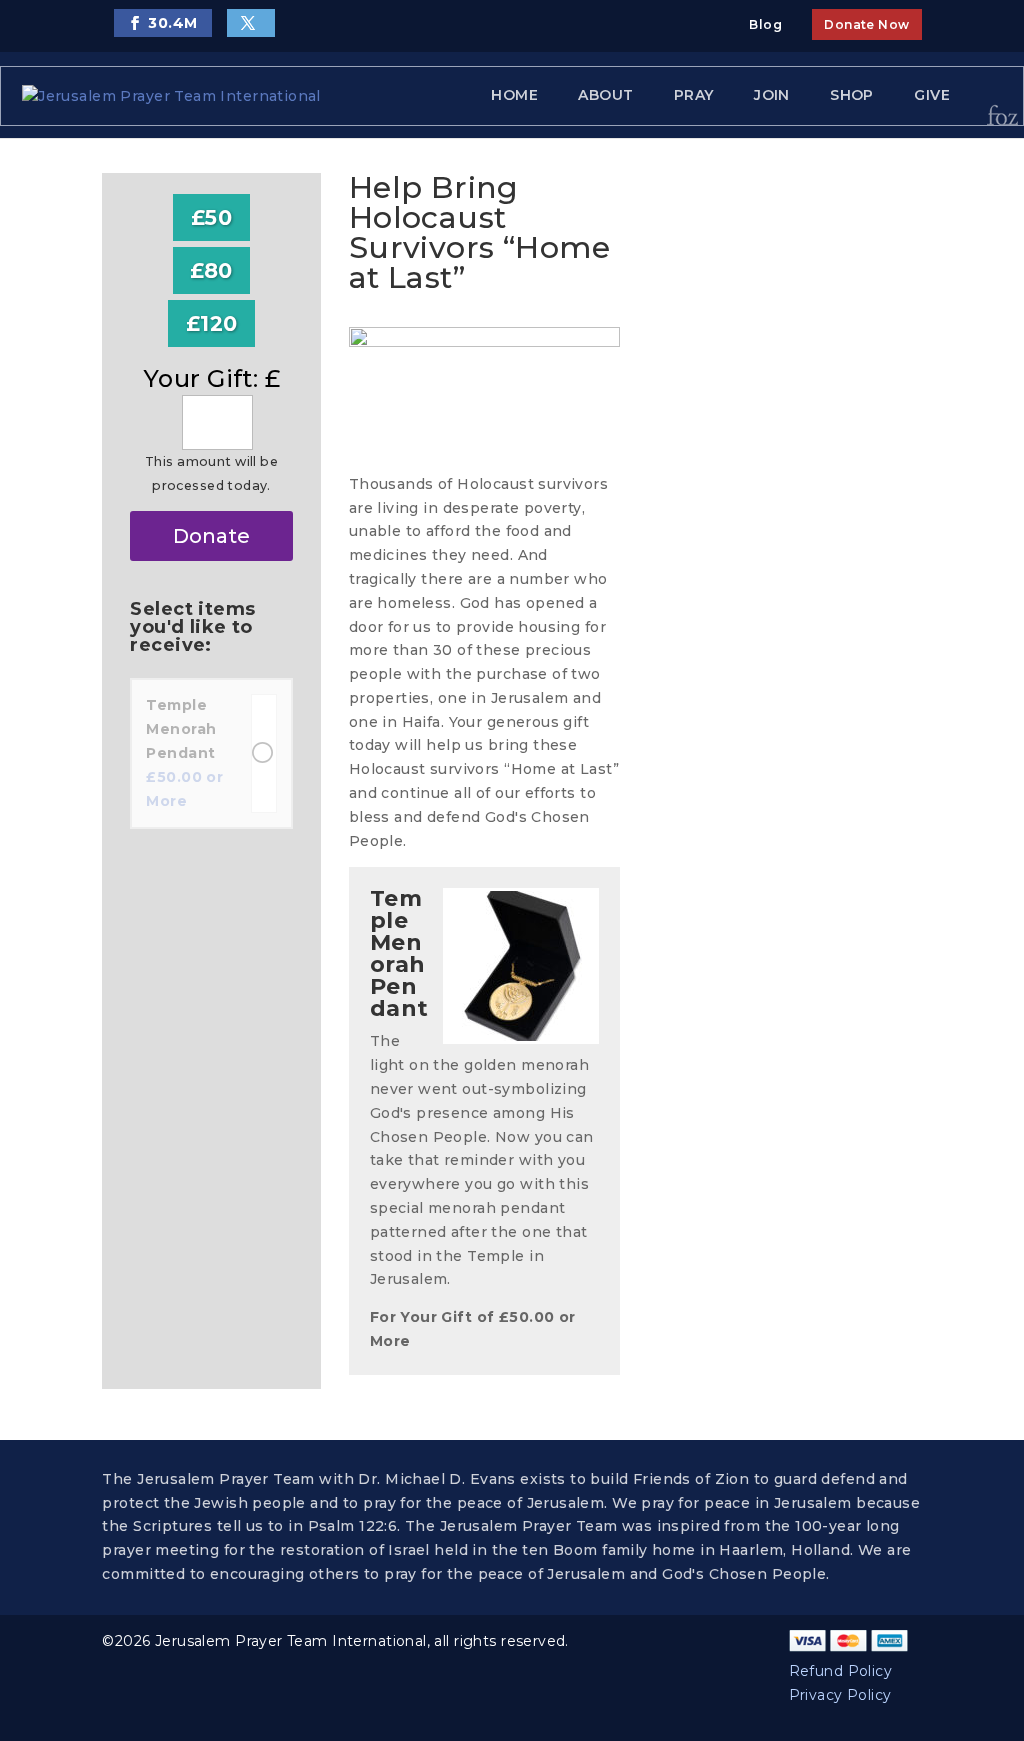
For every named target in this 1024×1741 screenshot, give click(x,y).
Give (932, 95)
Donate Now (866, 24)
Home (514, 95)
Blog (765, 24)
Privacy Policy (840, 1695)
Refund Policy (840, 1671)
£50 (211, 217)
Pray (694, 95)
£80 (211, 270)
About (605, 95)
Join (772, 95)
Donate (211, 536)
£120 (212, 323)
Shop (852, 95)
